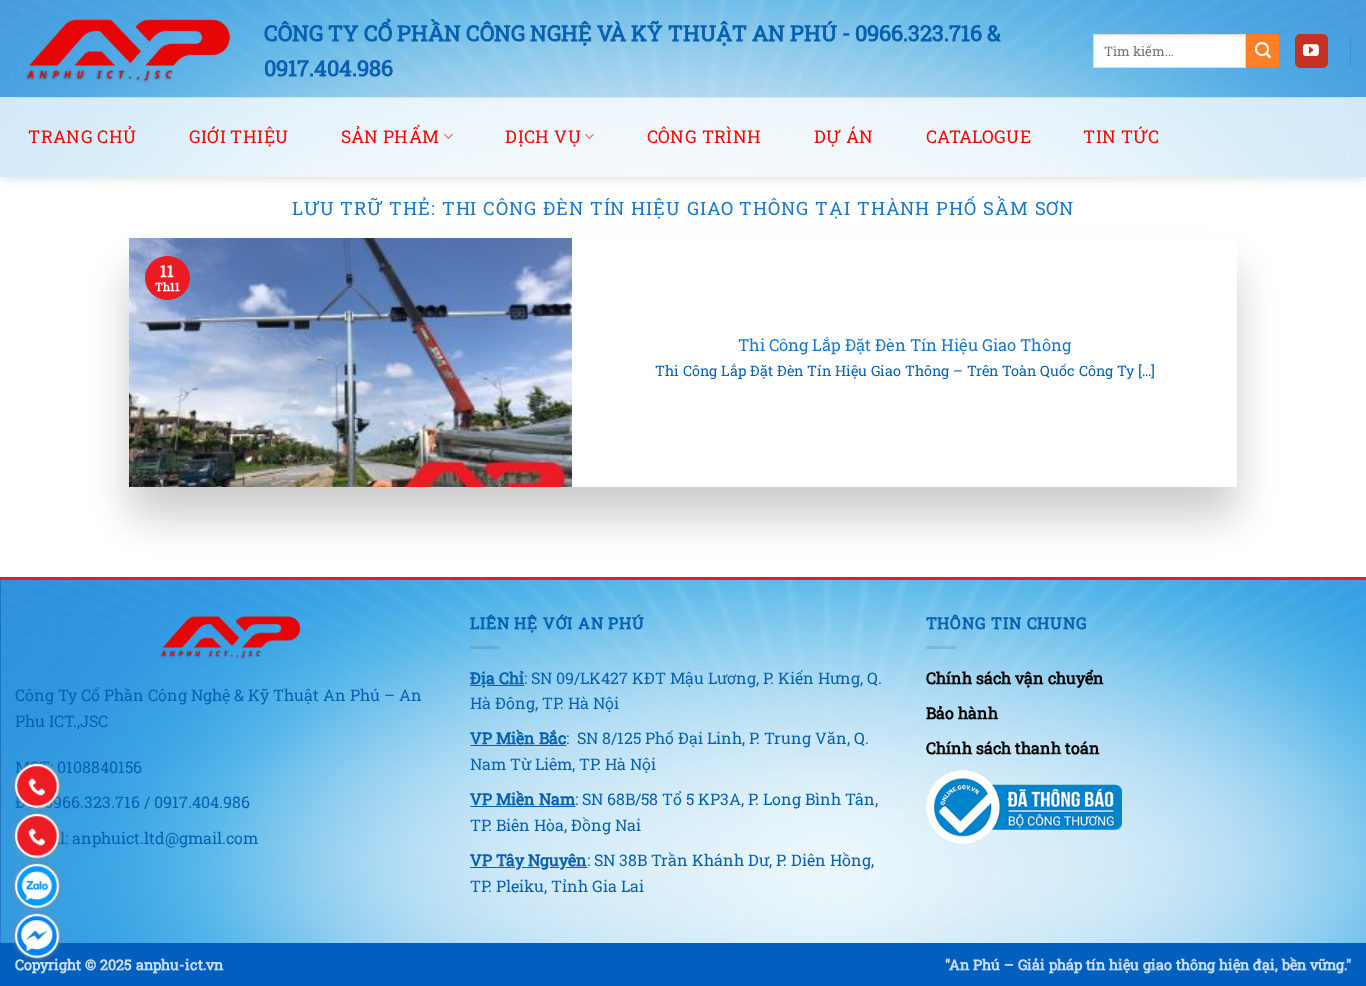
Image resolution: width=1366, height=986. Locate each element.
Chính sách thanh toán (1013, 747)
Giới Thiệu (239, 136)
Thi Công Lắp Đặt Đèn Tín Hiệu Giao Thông (904, 344)
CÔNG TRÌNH (704, 136)
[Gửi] (1263, 51)
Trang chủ (82, 136)
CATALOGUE (978, 136)
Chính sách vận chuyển (1015, 677)
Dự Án (844, 136)
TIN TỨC (1121, 136)
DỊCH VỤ (542, 136)
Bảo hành (962, 712)
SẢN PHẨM (390, 136)
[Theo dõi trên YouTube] (1311, 51)
